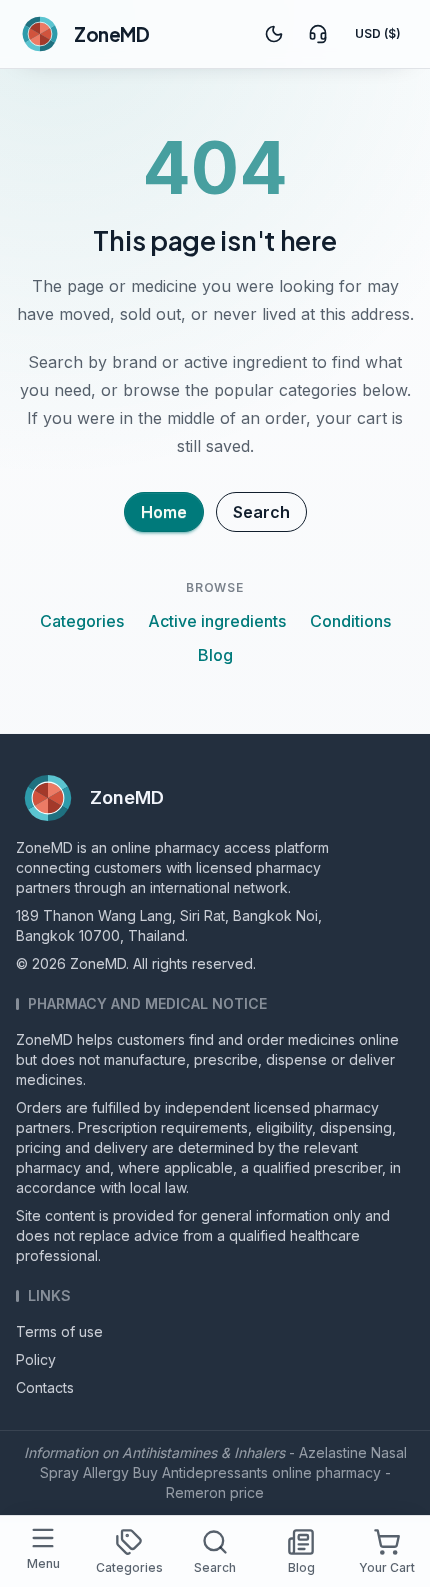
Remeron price (215, 1492)
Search (261, 512)
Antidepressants (215, 1472)
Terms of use (59, 1331)
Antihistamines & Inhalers (203, 1452)
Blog (215, 655)
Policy (36, 1359)
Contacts (45, 1387)
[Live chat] (318, 34)
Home (164, 512)
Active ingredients (217, 621)
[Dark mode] (274, 34)
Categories (82, 621)
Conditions (350, 621)
